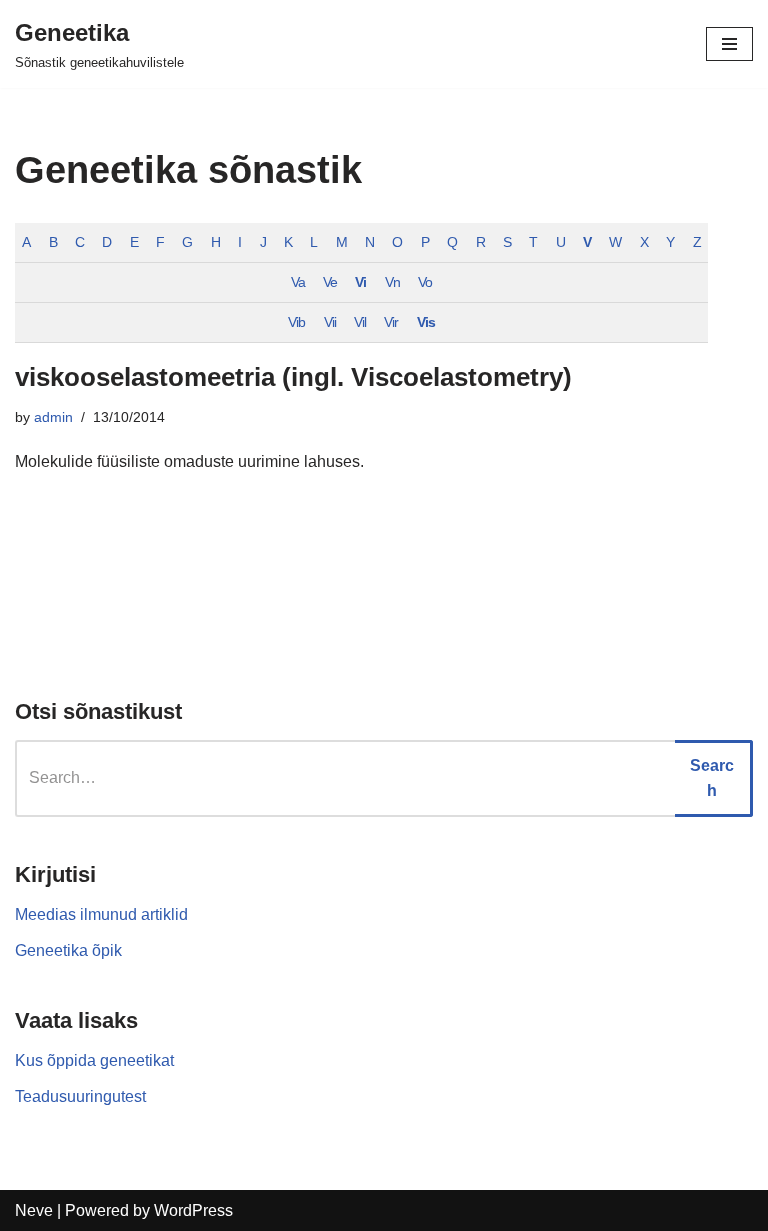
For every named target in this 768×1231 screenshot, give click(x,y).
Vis (426, 322)
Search (712, 778)
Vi (360, 282)
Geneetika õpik (68, 950)
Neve (34, 1210)
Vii (330, 322)
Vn (392, 282)
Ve (330, 282)
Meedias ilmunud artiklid (101, 914)
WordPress (193, 1210)
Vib (296, 322)
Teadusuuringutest (80, 1096)
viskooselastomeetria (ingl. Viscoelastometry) (293, 377)
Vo (425, 282)
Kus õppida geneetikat (94, 1060)
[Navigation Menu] (729, 44)
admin (53, 417)
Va (298, 282)
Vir (391, 322)
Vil (360, 322)
